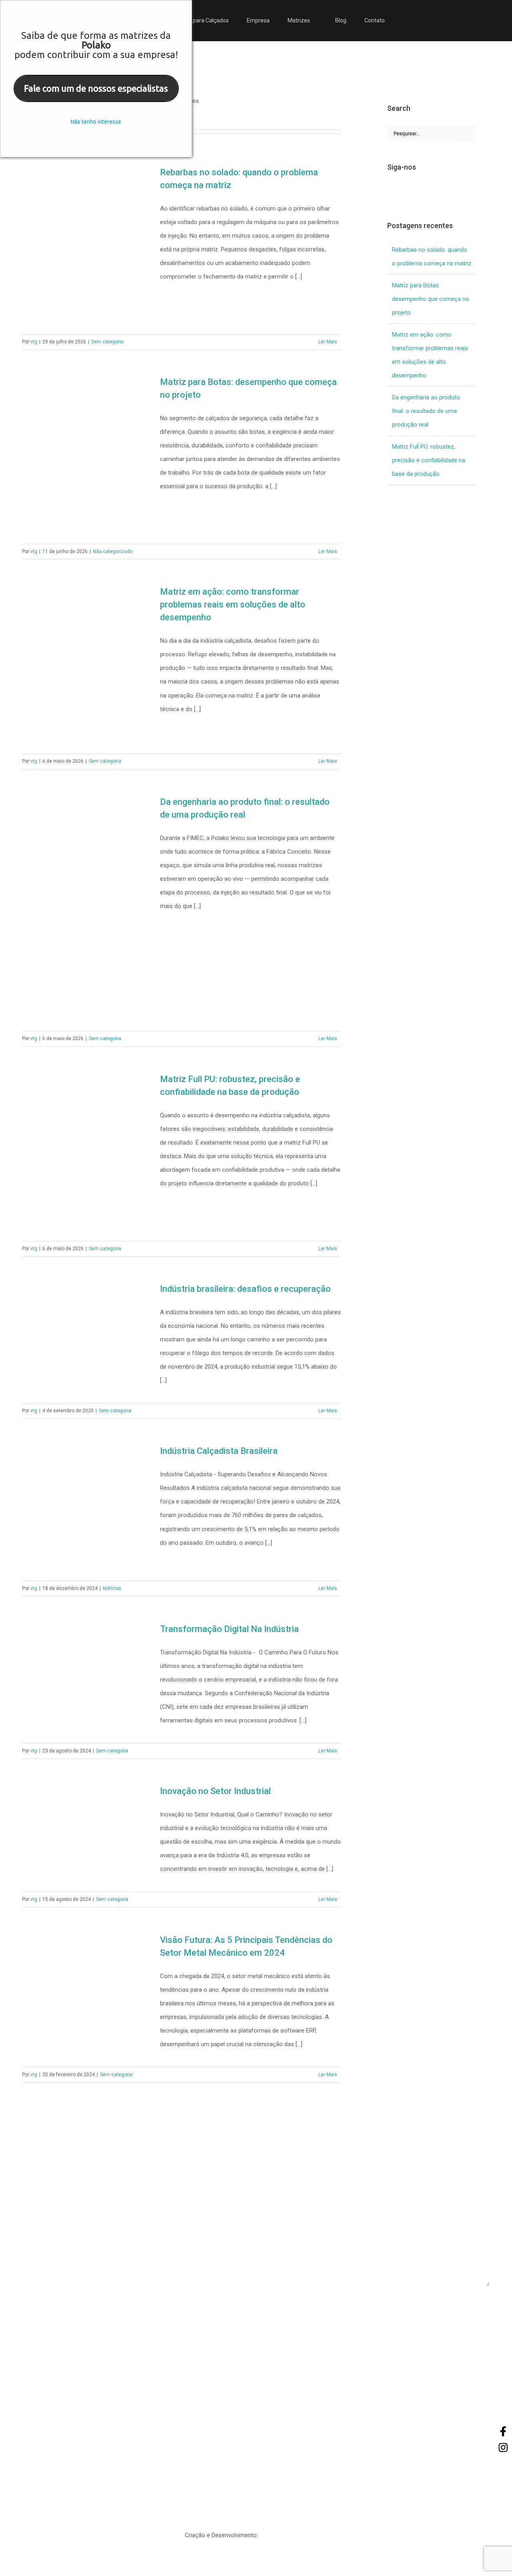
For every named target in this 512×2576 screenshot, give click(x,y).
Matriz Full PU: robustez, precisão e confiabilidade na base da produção (429, 460)
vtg (34, 342)
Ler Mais (328, 342)
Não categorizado (113, 551)
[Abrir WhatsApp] (492, 2556)
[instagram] (78, 2314)
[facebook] (32, 2314)
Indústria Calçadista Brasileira (219, 1451)
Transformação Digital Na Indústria (229, 1629)
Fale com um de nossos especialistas (96, 88)
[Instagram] (403, 190)
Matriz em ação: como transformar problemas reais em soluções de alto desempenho (233, 604)
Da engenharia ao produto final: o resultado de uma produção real (426, 411)
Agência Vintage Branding (293, 2535)
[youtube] (101, 2314)
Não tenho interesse (96, 122)
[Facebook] (390, 190)
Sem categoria (107, 342)
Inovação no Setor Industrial (215, 1791)
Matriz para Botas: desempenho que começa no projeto (431, 299)
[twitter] (55, 2314)
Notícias (112, 1588)
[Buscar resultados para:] (424, 133)
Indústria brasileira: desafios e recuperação (245, 1289)
